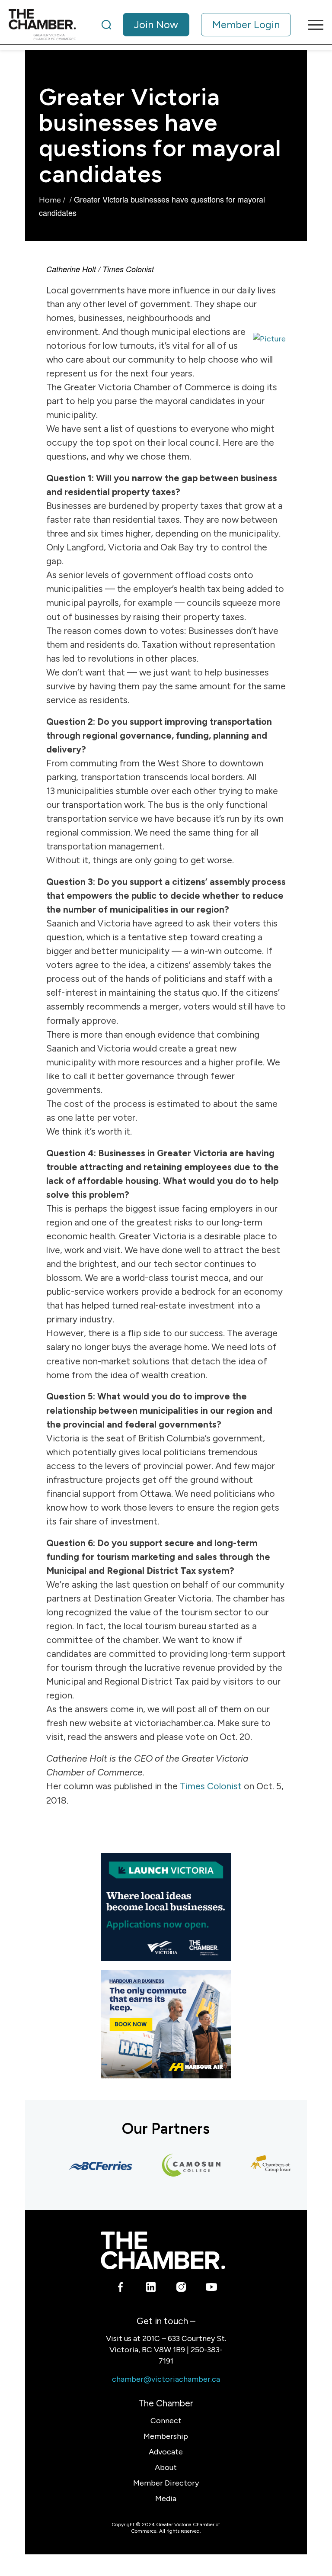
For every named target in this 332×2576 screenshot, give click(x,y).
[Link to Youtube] (211, 2289)
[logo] (42, 25)
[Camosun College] (179, 2166)
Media (166, 2499)
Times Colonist (211, 1786)
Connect (166, 2421)
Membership (166, 2436)
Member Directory (166, 2483)
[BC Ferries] (88, 2166)
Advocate (166, 2452)
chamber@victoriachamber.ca (166, 2379)
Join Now (156, 24)
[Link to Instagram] (181, 2289)
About (166, 2467)
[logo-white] (163, 2250)
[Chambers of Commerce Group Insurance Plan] (269, 2166)
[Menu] (311, 25)
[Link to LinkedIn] (151, 2289)
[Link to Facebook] (120, 2289)
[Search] (106, 25)
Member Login (246, 24)
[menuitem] (196, 25)
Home (50, 200)
